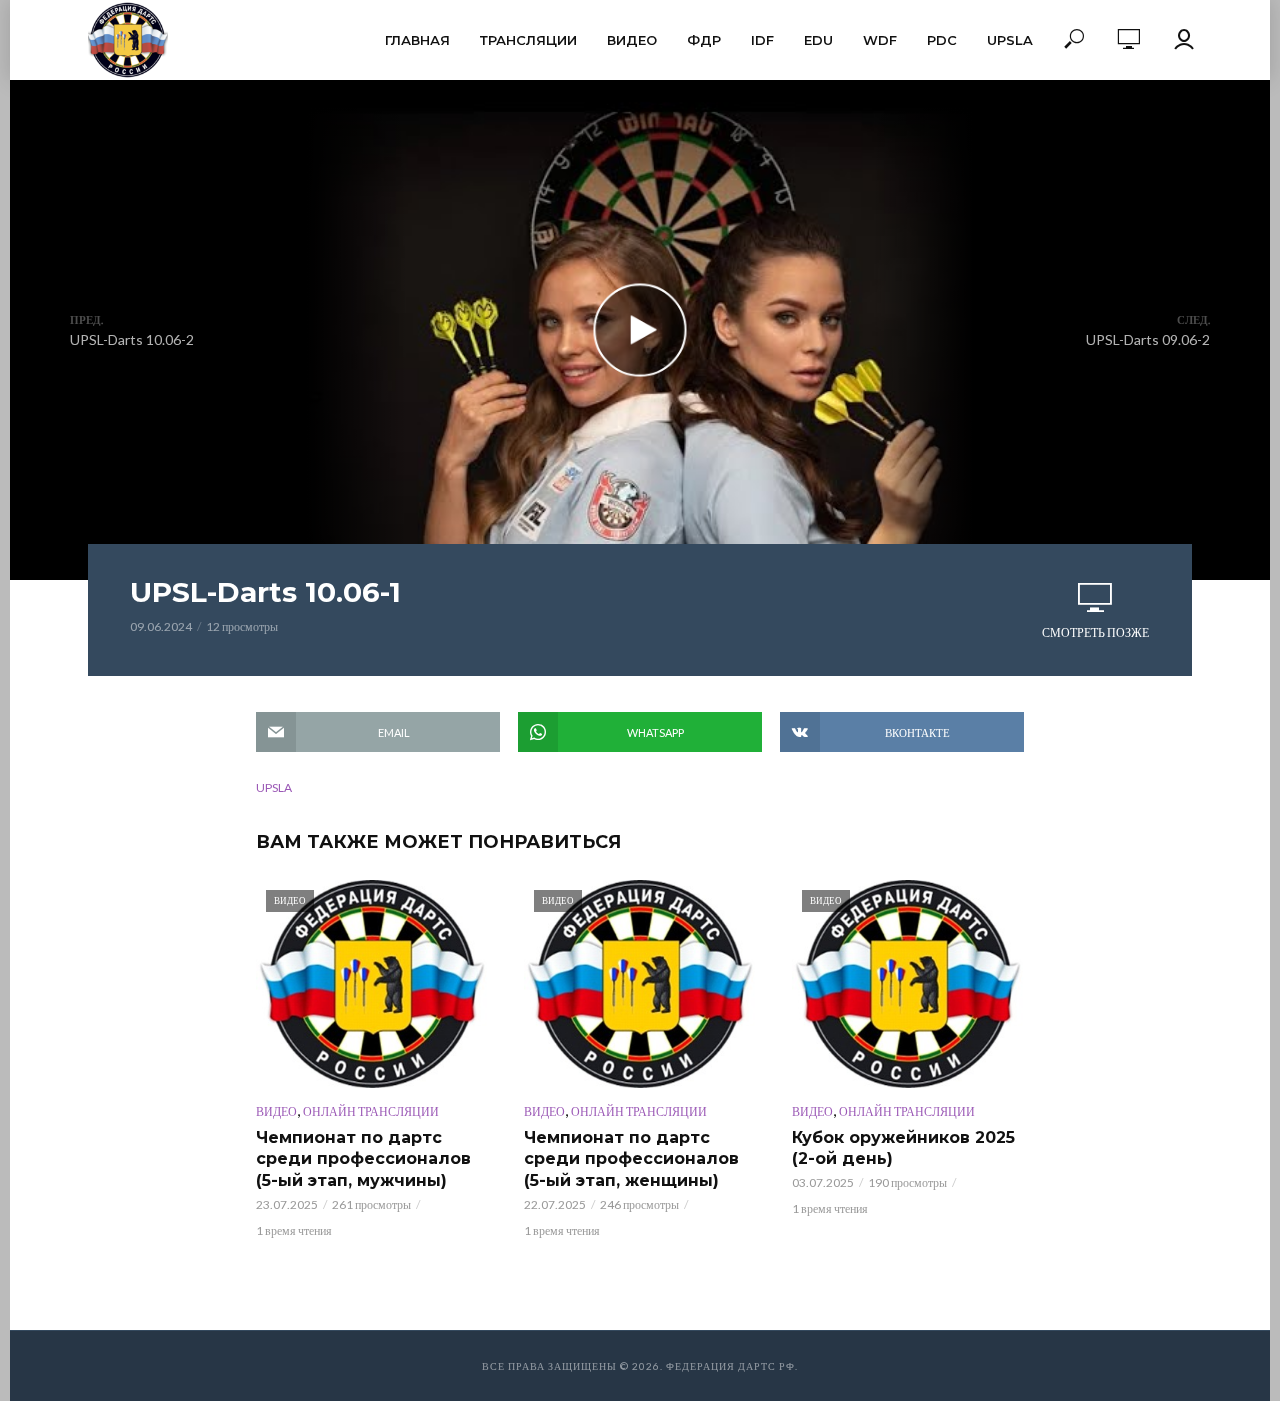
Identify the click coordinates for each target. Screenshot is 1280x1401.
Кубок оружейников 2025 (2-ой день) (903, 1148)
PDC (942, 40)
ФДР (704, 40)
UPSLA (1010, 40)
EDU (818, 40)
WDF (880, 40)
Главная (417, 40)
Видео (632, 40)
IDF (762, 40)
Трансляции (528, 40)
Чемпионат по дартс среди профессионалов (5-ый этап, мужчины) (363, 1159)
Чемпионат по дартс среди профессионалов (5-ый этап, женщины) (631, 1159)
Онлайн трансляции (371, 1111)
